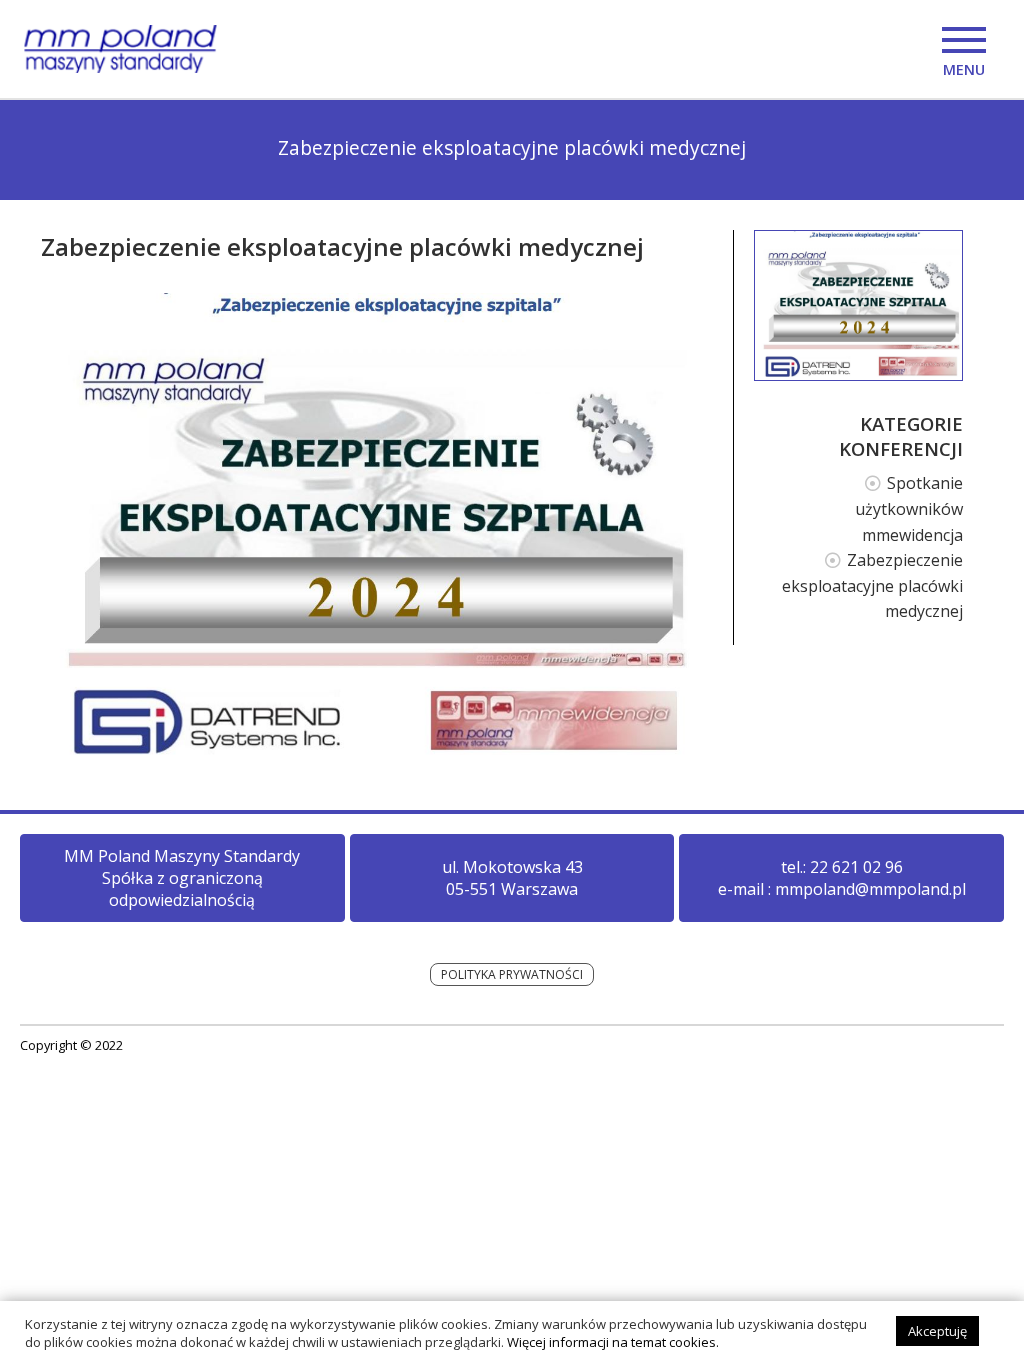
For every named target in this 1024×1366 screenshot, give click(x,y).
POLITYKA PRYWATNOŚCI (512, 974)
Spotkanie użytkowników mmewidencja (909, 508)
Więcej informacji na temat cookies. (613, 1342)
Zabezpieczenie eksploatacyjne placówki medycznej (872, 585)
